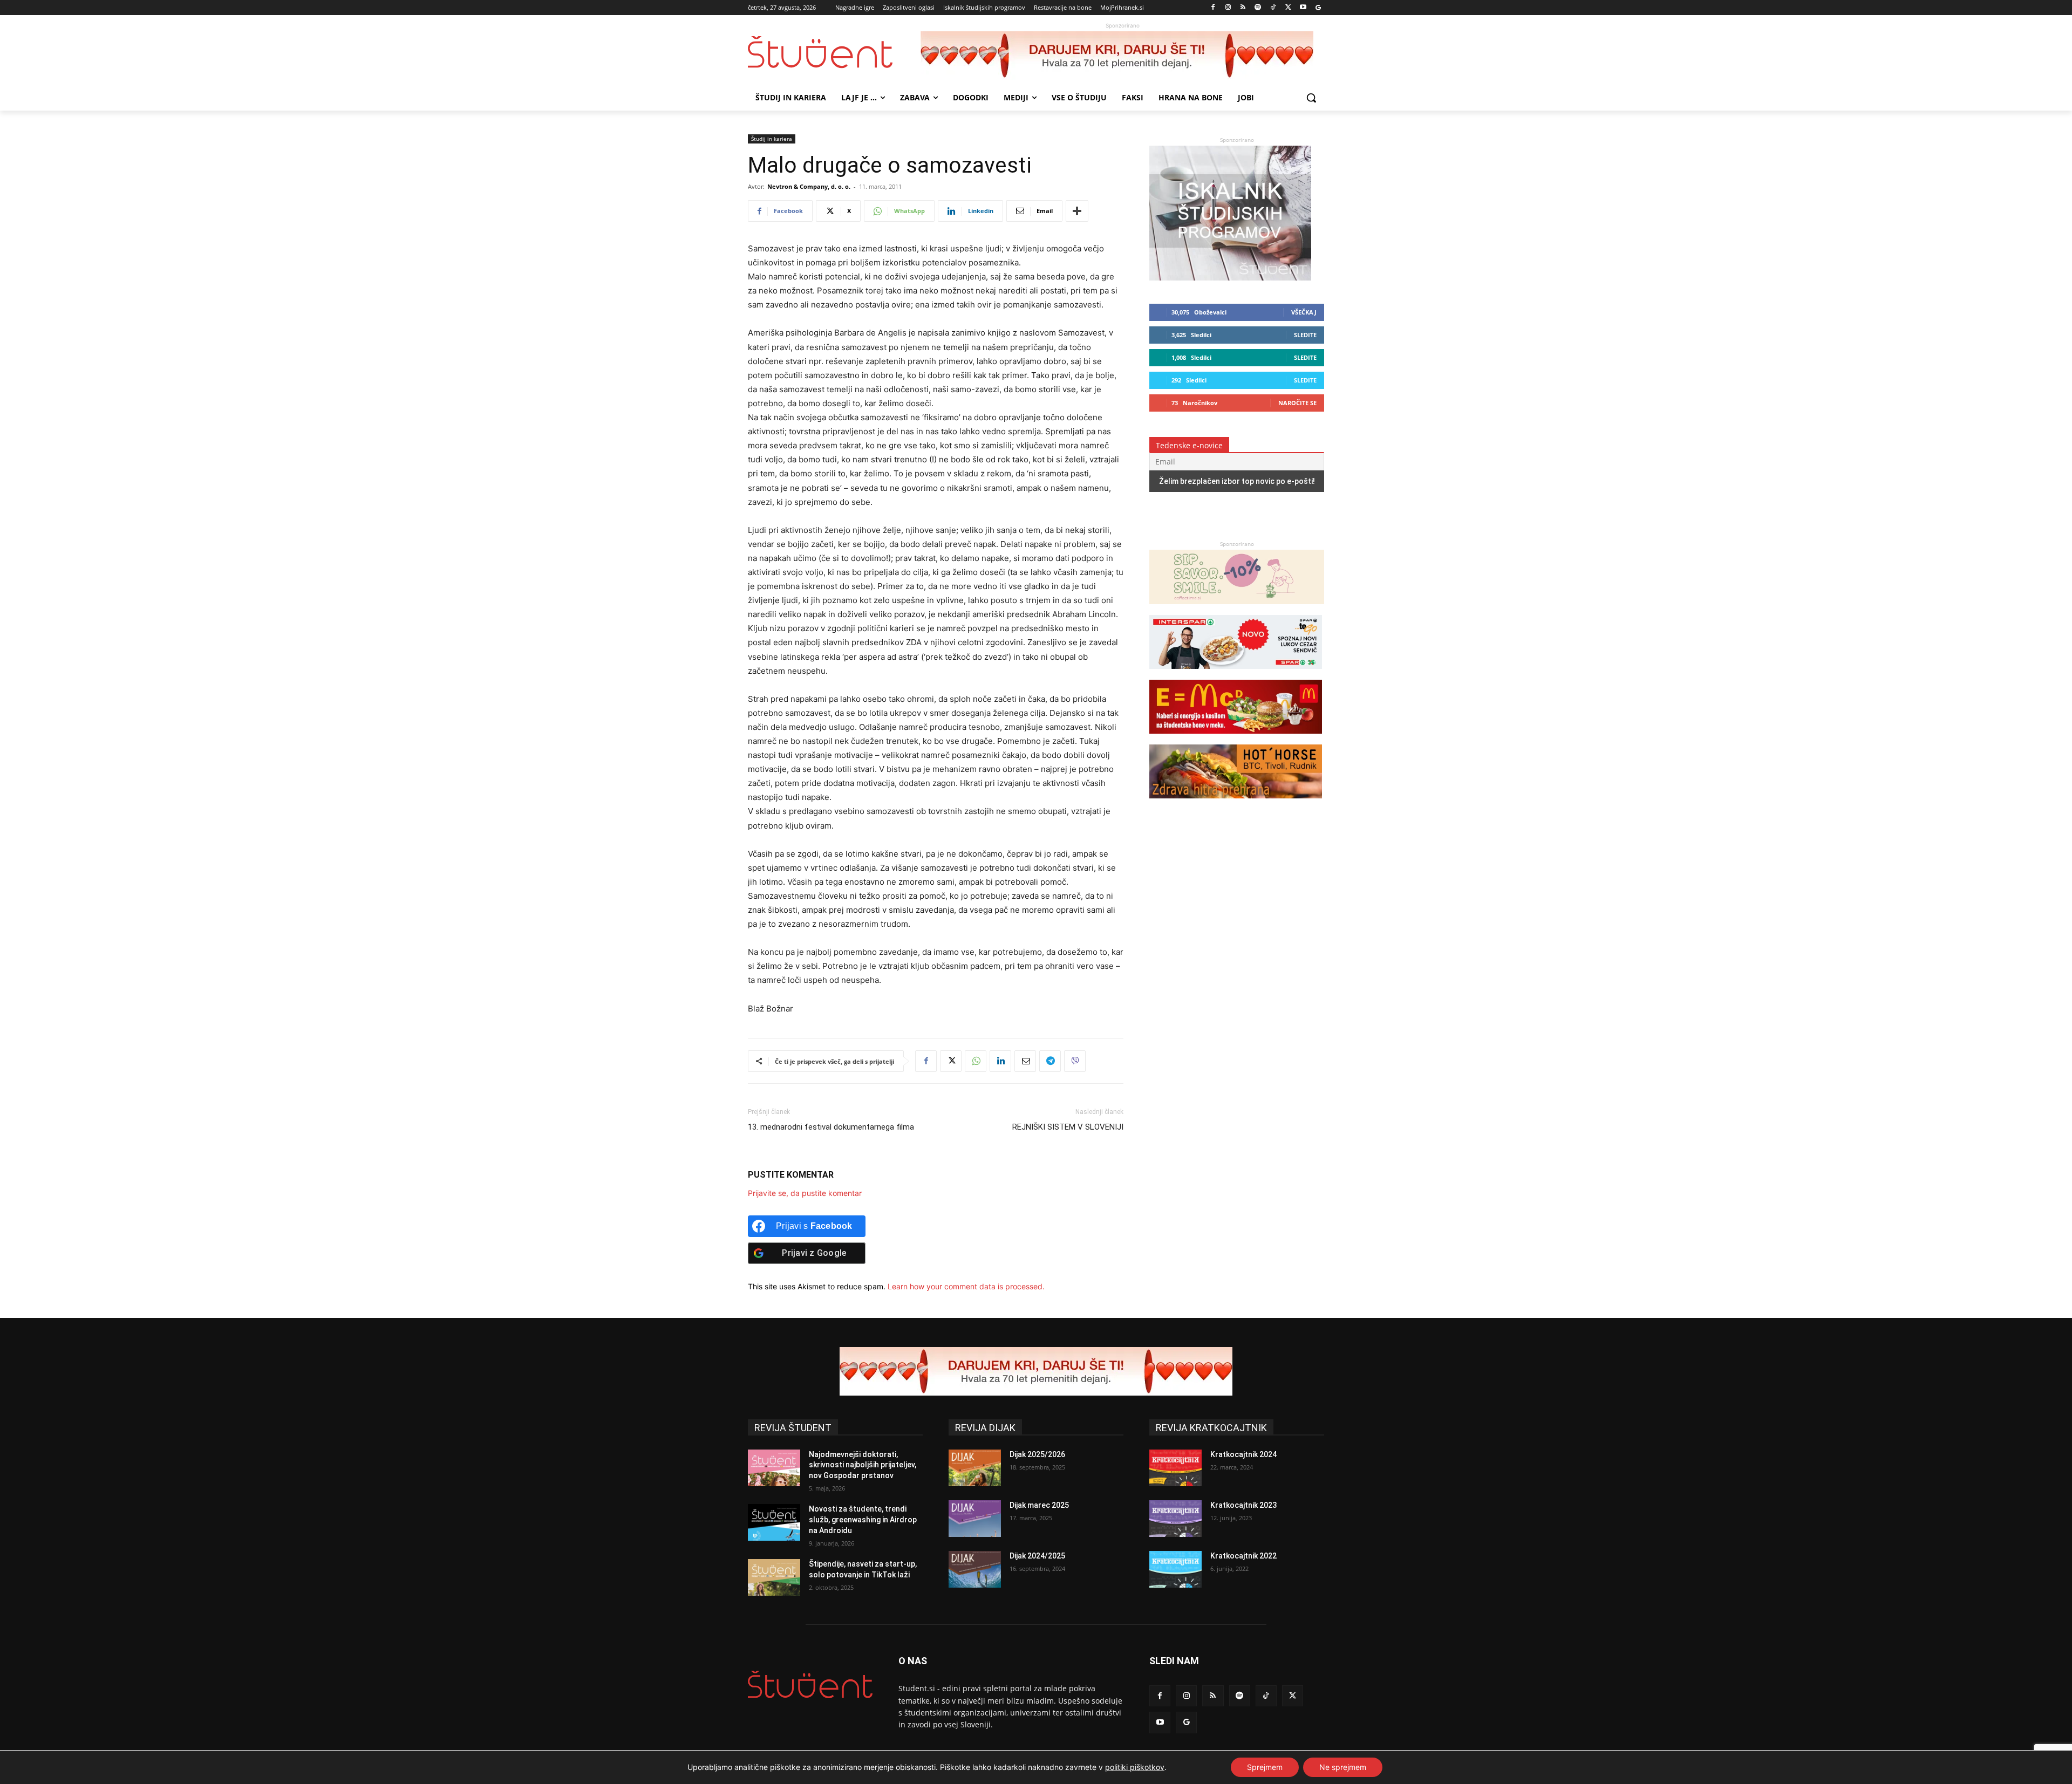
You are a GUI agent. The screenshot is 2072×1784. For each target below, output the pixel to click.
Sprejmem (1265, 1767)
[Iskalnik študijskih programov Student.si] (1230, 278)
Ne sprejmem (1343, 1767)
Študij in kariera (772, 139)
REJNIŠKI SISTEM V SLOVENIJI (1068, 1127)
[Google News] (1318, 8)
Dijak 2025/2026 (1037, 1454)
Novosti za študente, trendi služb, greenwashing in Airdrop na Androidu (863, 1519)
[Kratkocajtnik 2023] (1175, 1519)
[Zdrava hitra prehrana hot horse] (1236, 804)
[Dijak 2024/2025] (975, 1569)
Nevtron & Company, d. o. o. (809, 186)
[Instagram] (1228, 8)
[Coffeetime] (1237, 609)
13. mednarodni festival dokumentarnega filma (831, 1127)
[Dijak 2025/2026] (975, 1468)
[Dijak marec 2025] (975, 1519)
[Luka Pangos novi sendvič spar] (1236, 674)
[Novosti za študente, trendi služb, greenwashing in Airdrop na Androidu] (774, 1522)
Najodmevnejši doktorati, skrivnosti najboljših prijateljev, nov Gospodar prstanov (863, 1465)
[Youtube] (1303, 8)
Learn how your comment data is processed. (966, 1286)
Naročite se (1297, 403)
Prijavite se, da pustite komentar (805, 1193)
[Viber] (1075, 1061)
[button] (1311, 98)
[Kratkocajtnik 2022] (1175, 1569)
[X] (1288, 8)
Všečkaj (1304, 312)
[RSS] (1243, 8)
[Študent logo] (834, 52)
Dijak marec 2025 (1039, 1505)
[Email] (1025, 1061)
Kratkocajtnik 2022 (1243, 1556)
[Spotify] (1258, 8)
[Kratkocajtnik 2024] (1175, 1468)
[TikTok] (1273, 8)
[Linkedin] (1000, 1061)
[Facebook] (1213, 8)
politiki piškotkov (1135, 1767)
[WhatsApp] (976, 1061)
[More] (1077, 211)
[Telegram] (1050, 1061)
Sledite (1305, 335)
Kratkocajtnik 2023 (1243, 1505)
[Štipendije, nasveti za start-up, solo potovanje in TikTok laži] (774, 1577)
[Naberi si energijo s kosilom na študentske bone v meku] (1236, 739)
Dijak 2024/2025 (1037, 1556)
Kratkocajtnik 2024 (1243, 1454)
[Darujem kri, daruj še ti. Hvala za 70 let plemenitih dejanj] (1122, 56)
